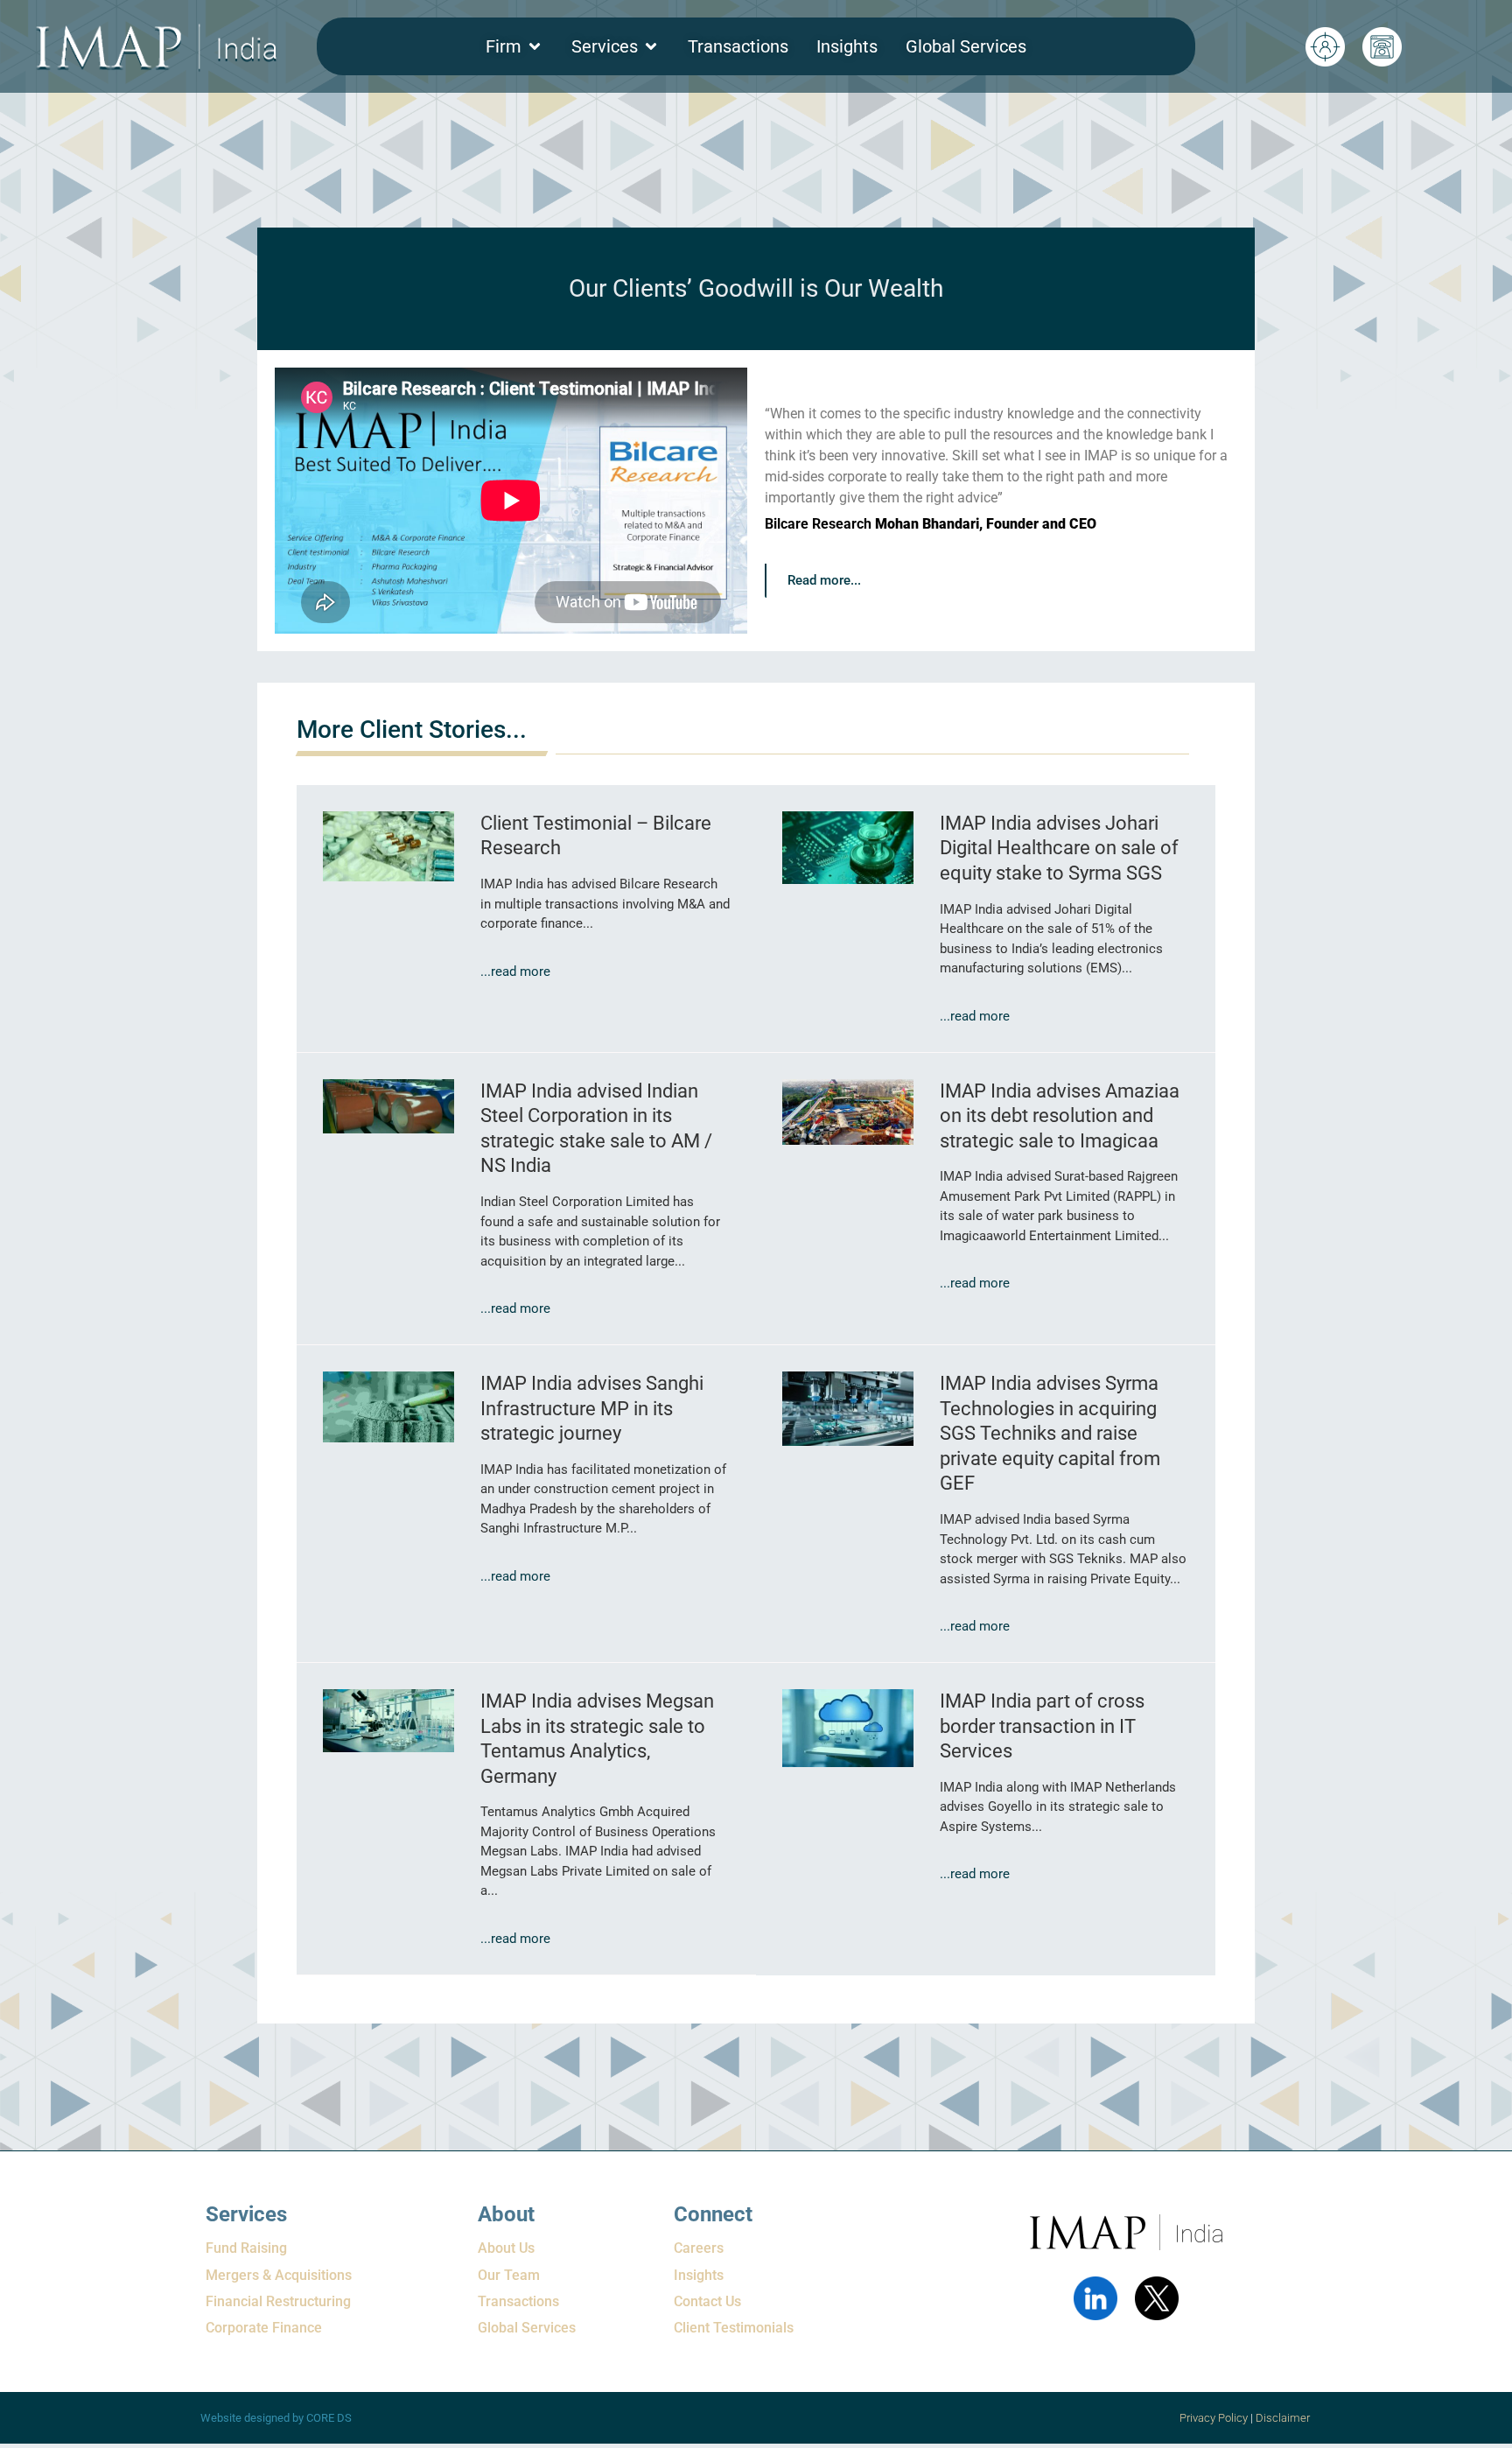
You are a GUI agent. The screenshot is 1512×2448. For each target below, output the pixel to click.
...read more (515, 971)
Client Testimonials (734, 2328)
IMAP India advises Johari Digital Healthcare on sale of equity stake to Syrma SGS (1059, 848)
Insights (699, 2275)
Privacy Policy (1214, 2418)
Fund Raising (246, 2248)
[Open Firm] (535, 46)
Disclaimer (1284, 2418)
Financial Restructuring (278, 2301)
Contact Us (707, 2301)
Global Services (527, 2328)
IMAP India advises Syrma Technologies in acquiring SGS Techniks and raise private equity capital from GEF (1050, 1433)
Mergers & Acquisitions (279, 2275)
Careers (699, 2248)
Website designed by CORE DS (276, 2418)
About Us (506, 2248)
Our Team (509, 2275)
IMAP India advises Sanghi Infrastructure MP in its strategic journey (592, 1408)
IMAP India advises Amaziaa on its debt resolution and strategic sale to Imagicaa (1060, 1116)
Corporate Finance (264, 2328)
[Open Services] (651, 46)
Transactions (518, 2301)
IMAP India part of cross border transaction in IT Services (1042, 1726)
